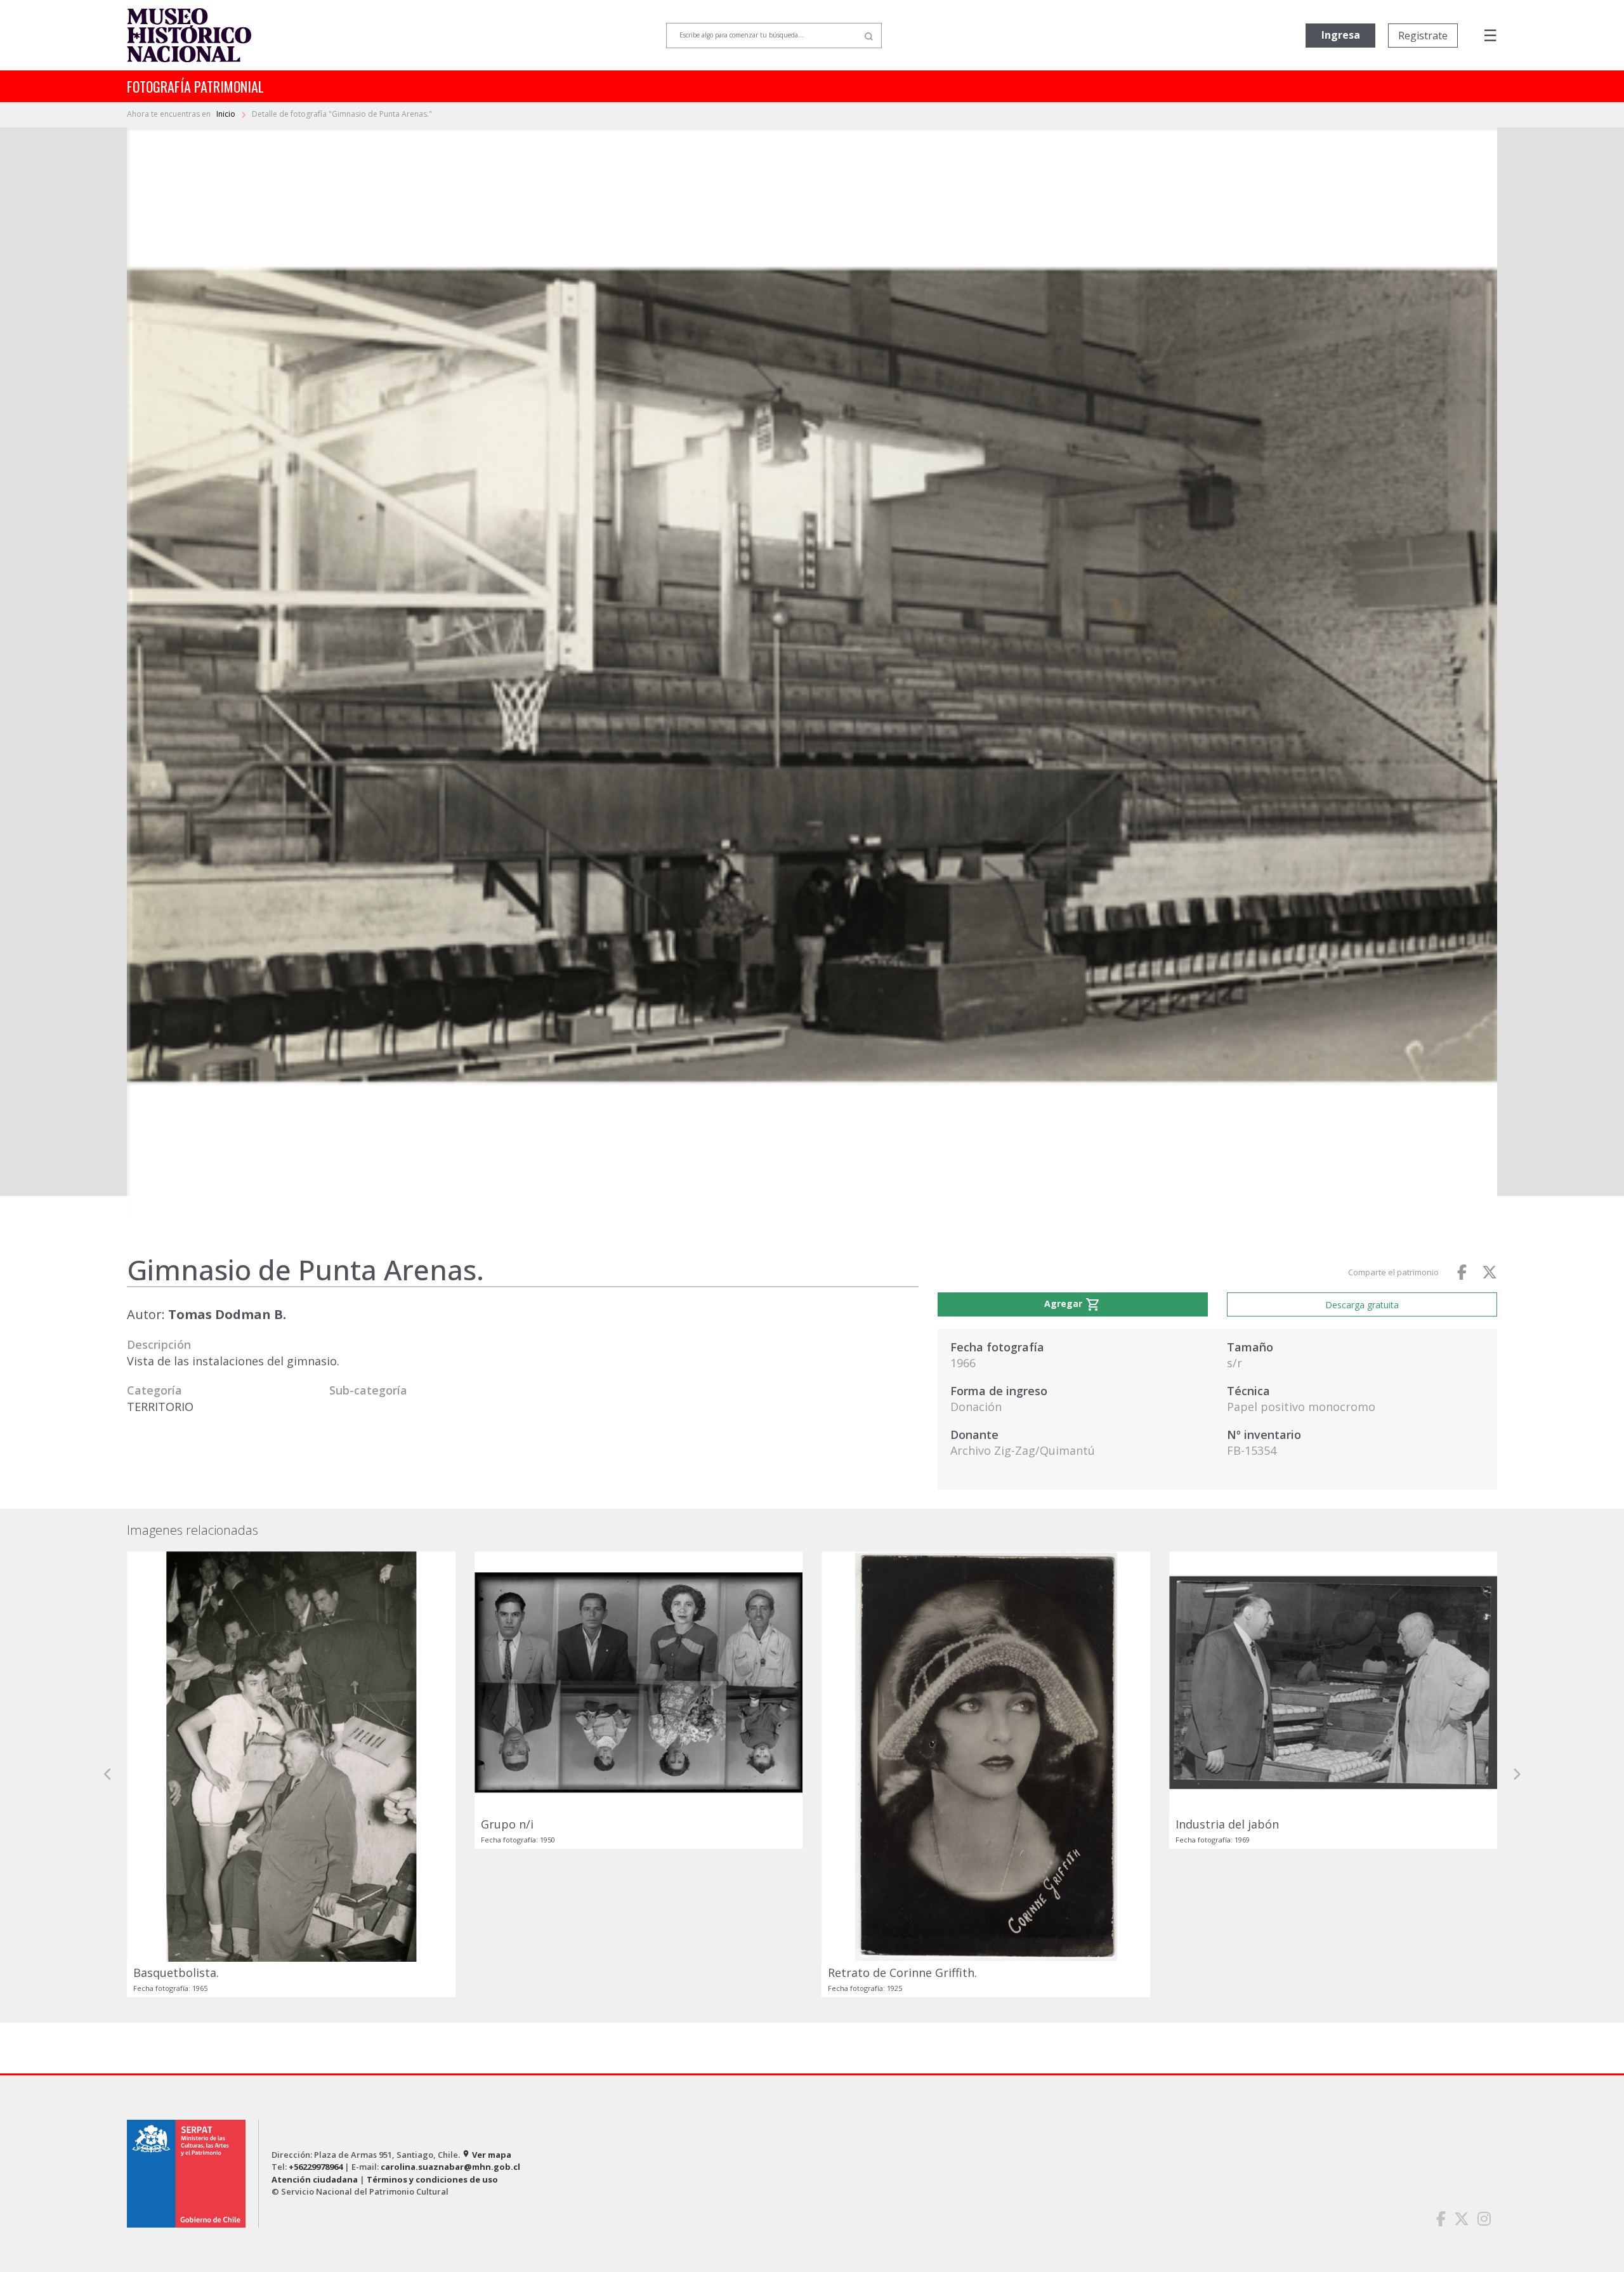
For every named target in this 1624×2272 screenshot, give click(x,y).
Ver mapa (487, 2155)
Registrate (1423, 36)
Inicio (227, 114)
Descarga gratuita (1362, 1305)
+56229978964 (316, 2167)
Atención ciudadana (315, 2179)
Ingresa (1341, 35)
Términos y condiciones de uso (432, 2179)
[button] (108, 1774)
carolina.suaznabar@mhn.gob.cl (450, 2167)
